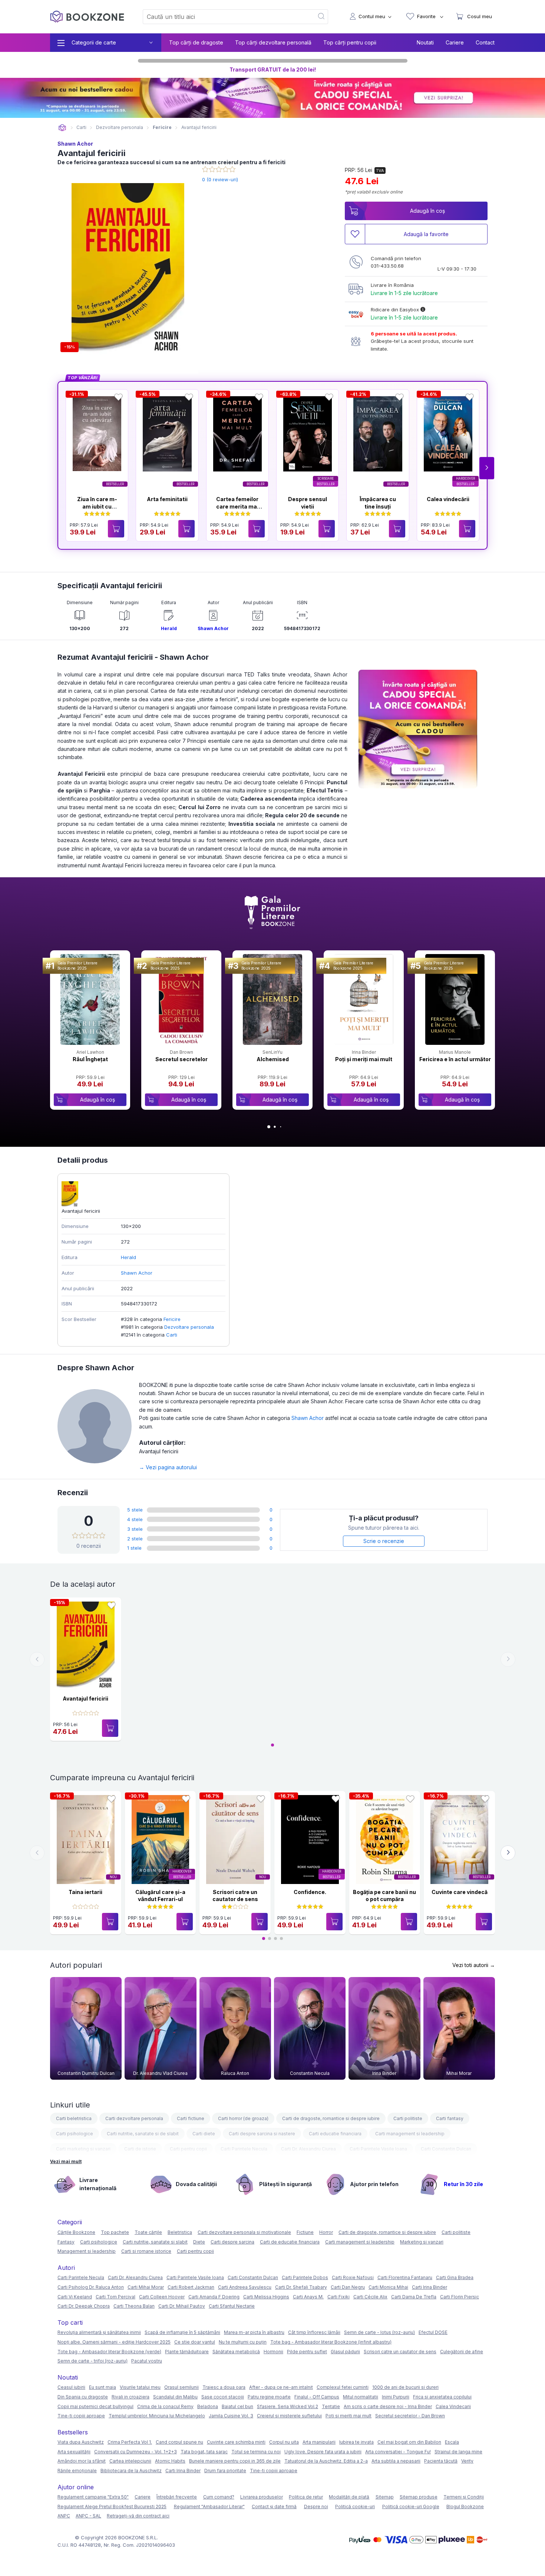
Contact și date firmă (274, 2507)
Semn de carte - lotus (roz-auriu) (379, 2332)
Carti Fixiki (338, 2297)
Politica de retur (306, 2497)
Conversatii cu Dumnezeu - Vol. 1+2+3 (136, 2452)
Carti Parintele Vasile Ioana (378, 2149)
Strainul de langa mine (458, 2452)
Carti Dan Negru (348, 2287)
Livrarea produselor (262, 2497)
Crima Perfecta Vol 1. (130, 2442)
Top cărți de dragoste (196, 42)
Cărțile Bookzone (76, 2232)
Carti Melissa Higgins (266, 2297)
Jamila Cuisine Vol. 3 (231, 2416)
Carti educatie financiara (335, 2134)
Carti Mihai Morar (146, 2287)
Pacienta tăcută (441, 2461)
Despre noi (316, 2507)
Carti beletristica (74, 2118)
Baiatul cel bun (237, 2406)
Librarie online (62, 128)
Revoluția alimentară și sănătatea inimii (99, 2332)
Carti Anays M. (308, 2297)
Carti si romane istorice (146, 2251)
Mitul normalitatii (361, 2397)
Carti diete (204, 2134)
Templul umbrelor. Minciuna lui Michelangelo (157, 2416)
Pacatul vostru (147, 2361)
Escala (452, 2442)
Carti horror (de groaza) (243, 2118)
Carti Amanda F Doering (214, 2297)
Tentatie (331, 2406)
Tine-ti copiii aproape (81, 2416)
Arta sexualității (74, 2452)
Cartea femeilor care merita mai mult (237, 506)
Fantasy (66, 2242)
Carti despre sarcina (232, 2242)
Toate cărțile (148, 2232)
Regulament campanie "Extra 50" (93, 2497)
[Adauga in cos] (116, 529)
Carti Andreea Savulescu (245, 2287)
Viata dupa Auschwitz (81, 2442)
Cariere (455, 42)
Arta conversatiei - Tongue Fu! (398, 2452)
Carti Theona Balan (134, 2306)
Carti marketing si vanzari (83, 2149)
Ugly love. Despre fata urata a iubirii (323, 2452)
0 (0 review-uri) (220, 179)
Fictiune (305, 2232)
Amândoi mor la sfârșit (82, 2461)
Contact (485, 42)
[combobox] (224, 17)
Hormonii (273, 2352)
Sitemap (385, 2497)
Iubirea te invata (356, 2442)
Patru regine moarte (269, 2397)
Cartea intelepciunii (130, 2461)
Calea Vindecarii (453, 2406)
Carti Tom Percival (115, 2297)
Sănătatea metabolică (236, 2352)
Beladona (208, 2406)
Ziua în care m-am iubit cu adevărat (97, 506)
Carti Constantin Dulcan (446, 2149)
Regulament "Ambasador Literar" (209, 2507)
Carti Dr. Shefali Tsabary (301, 2287)
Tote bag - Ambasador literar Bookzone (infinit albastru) (331, 2342)
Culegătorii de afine (462, 2352)
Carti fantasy (450, 2118)
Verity (467, 2461)
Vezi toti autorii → (474, 1965)
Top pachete (115, 2232)
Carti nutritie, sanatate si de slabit (143, 2134)
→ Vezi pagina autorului (168, 1467)
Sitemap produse (419, 2497)
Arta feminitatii (167, 499)
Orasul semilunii (181, 2387)
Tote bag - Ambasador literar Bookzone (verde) (109, 2352)
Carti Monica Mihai (388, 2287)
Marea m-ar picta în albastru (254, 2332)
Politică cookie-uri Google (411, 2507)
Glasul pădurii (345, 2352)
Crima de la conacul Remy (165, 2406)
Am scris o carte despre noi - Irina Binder (388, 2406)
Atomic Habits (170, 2461)
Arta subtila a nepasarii (396, 2461)
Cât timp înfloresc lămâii (314, 2332)
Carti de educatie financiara (290, 2242)
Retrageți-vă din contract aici (138, 2516)
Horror (326, 2232)
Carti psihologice (75, 2134)
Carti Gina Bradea (455, 2277)
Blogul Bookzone (465, 2507)
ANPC (64, 2516)
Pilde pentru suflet (307, 2352)
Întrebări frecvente (177, 2497)
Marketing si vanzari (422, 2242)
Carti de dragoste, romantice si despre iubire (331, 2118)
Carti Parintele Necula (244, 2149)
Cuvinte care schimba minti (236, 2442)
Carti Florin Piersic (460, 2297)
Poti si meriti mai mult (349, 2416)
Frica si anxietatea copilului (442, 2397)
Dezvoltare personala (189, 1327)
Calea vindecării (448, 499)
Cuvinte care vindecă (460, 1892)
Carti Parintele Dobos (305, 2277)
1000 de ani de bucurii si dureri (405, 2387)
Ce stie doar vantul (195, 2342)
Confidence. (310, 1892)
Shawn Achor (75, 144)
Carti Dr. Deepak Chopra (84, 2306)
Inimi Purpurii (396, 2397)
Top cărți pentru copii (350, 42)
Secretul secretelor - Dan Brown (410, 2416)
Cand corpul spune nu (179, 2442)
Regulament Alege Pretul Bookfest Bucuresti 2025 (112, 2507)
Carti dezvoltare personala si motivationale (244, 2232)
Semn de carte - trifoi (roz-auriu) (93, 2361)
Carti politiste (408, 2118)
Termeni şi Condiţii (464, 2497)
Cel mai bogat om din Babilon (409, 2442)
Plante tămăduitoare (187, 2352)
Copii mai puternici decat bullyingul (95, 2406)
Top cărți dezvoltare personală (273, 42)
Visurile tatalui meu (140, 2387)
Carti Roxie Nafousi (353, 2277)
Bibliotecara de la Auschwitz (131, 2471)
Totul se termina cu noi (256, 2452)
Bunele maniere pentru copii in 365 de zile (235, 2461)
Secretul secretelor (181, 1059)
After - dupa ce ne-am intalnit (281, 2387)
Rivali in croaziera (131, 2397)
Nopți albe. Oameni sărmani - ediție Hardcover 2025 (114, 2342)
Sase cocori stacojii (223, 2397)
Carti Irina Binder (430, 2287)
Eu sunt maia (103, 2387)
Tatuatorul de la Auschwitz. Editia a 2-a (326, 2461)
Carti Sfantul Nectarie (232, 2306)
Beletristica (180, 2232)
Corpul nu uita (284, 2442)
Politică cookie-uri (355, 2507)
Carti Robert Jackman (191, 2287)
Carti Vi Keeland (75, 2297)
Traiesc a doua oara (224, 2387)
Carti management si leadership (410, 2134)
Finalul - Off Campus (317, 2397)
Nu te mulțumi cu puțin (243, 2342)
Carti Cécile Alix (370, 2297)
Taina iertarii (85, 1892)
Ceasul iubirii (71, 2387)
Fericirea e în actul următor (455, 1059)
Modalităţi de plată (349, 2497)
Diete (199, 2242)
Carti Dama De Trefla (414, 2297)
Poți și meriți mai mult (364, 1059)
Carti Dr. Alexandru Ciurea (308, 2149)
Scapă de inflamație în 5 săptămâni (182, 2332)
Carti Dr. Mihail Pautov (182, 2306)
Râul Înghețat (90, 1059)
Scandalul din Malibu (175, 2397)
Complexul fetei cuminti (343, 2387)
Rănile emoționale (77, 2471)
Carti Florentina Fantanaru (405, 2277)
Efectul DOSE (433, 2332)
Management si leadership (87, 2251)
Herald (169, 628)
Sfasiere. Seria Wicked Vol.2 (288, 2406)
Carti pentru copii (188, 2149)
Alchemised (273, 1059)
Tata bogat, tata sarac (204, 2452)
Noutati (425, 42)
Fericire (172, 1319)
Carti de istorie (140, 2149)
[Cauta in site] (322, 17)
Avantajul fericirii (85, 1698)
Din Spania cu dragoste (83, 2397)
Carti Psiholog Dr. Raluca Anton (91, 2287)
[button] (487, 468)
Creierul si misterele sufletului (289, 2416)
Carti (172, 1335)
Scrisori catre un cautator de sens (400, 2352)
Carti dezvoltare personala (134, 2118)
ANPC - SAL (88, 2516)
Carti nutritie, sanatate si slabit (155, 2242)
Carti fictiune (191, 2118)
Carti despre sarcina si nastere (262, 2134)
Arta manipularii (319, 2442)
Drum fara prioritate (225, 2471)
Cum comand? (219, 2497)
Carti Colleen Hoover (162, 2297)
